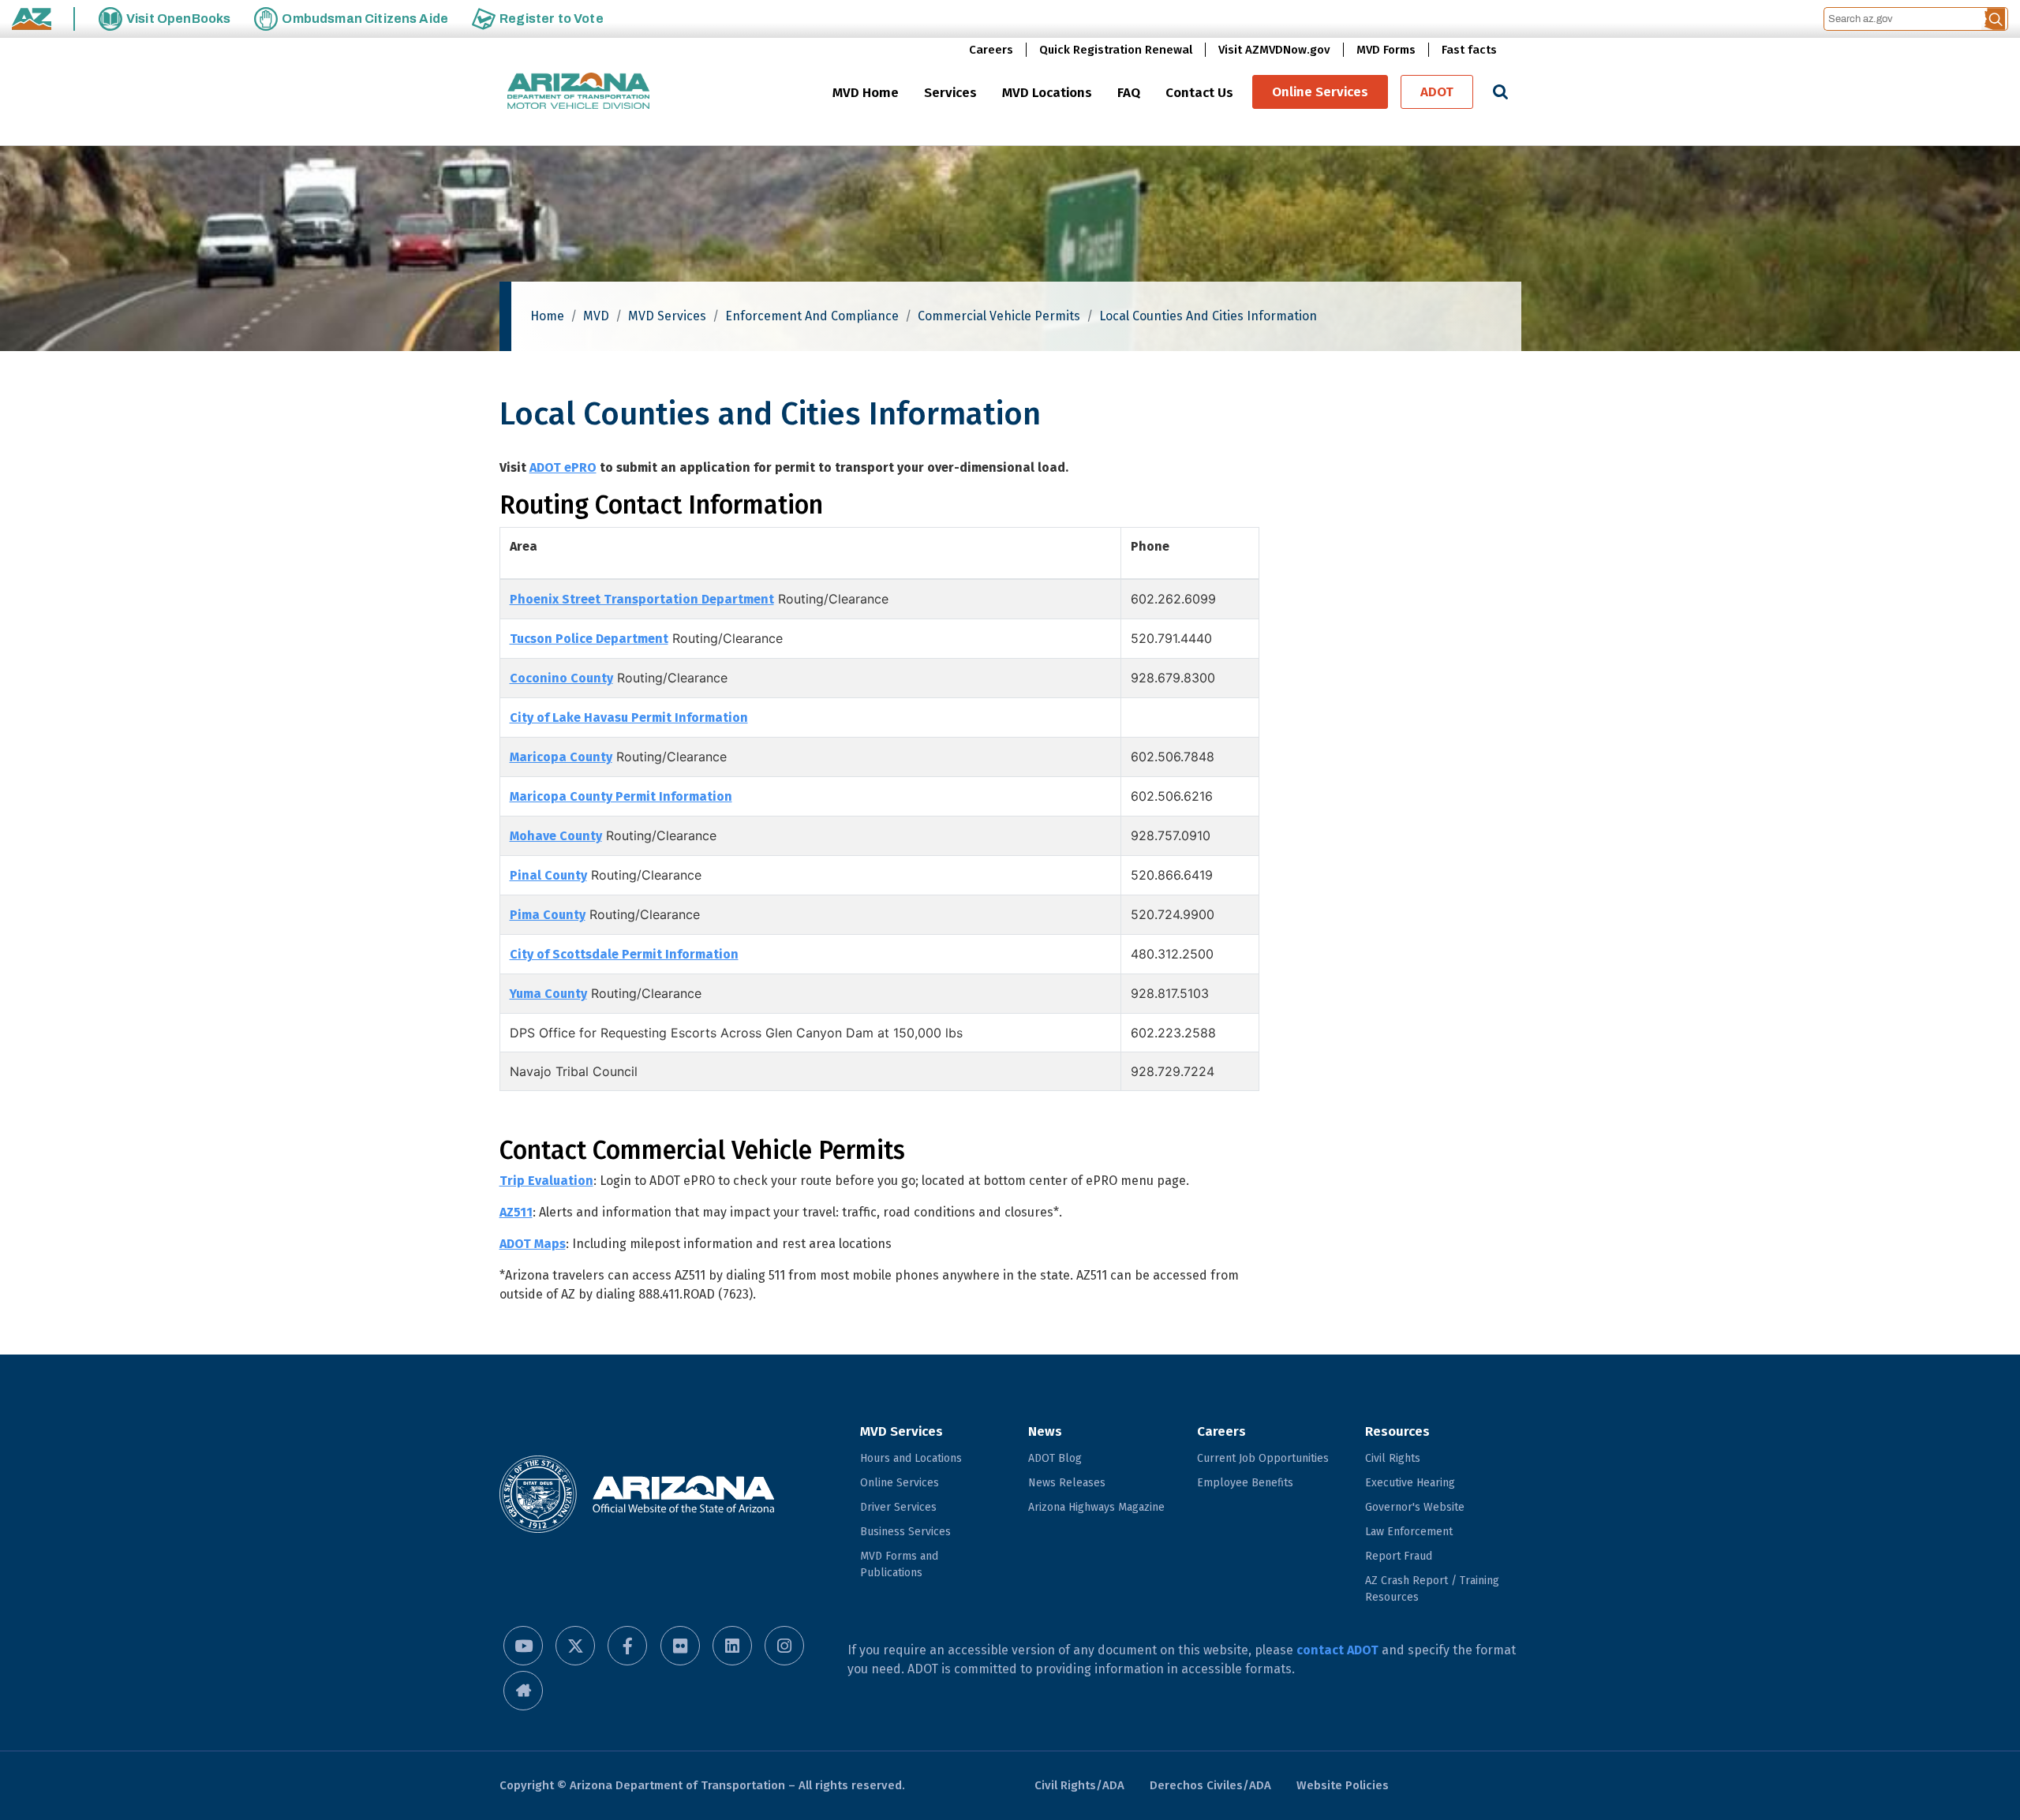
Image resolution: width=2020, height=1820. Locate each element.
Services (950, 93)
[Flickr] (680, 1646)
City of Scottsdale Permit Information (624, 954)
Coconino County (561, 678)
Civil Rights (1393, 1458)
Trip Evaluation (546, 1181)
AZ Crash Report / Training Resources (1432, 1589)
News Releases (1067, 1483)
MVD (596, 316)
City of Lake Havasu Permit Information (629, 718)
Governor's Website (1415, 1507)
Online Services (1320, 92)
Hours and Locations (911, 1458)
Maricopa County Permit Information (621, 796)
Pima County (548, 915)
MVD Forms (1386, 50)
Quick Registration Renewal (1116, 50)
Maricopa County (561, 757)
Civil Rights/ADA (1079, 1785)
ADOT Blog (1055, 1458)
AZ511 (516, 1212)
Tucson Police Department (589, 639)
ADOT (1437, 92)
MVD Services (667, 316)
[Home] (578, 92)
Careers (991, 50)
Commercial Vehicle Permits (999, 316)
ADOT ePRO (563, 467)
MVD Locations (1047, 93)
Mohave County (556, 836)
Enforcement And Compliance (812, 316)
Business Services (905, 1532)
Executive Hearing (1410, 1483)
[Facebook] (627, 1646)
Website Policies (1343, 1785)
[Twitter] (575, 1646)
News (1045, 1431)
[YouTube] (523, 1646)
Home (547, 316)
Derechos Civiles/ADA (1210, 1785)
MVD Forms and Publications (899, 1564)
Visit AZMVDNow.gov (1274, 50)
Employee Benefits (1245, 1483)
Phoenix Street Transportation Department (642, 599)
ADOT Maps (533, 1244)
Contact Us (1199, 93)
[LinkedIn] (732, 1646)
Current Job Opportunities (1263, 1458)
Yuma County (548, 994)
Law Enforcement (1409, 1532)
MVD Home (866, 93)
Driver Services (898, 1507)
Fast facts (1469, 50)
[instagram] (784, 1646)
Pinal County (548, 875)
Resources (1397, 1431)
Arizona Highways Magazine (1096, 1507)
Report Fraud (1399, 1556)
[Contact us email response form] (523, 1691)
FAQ (1129, 93)
